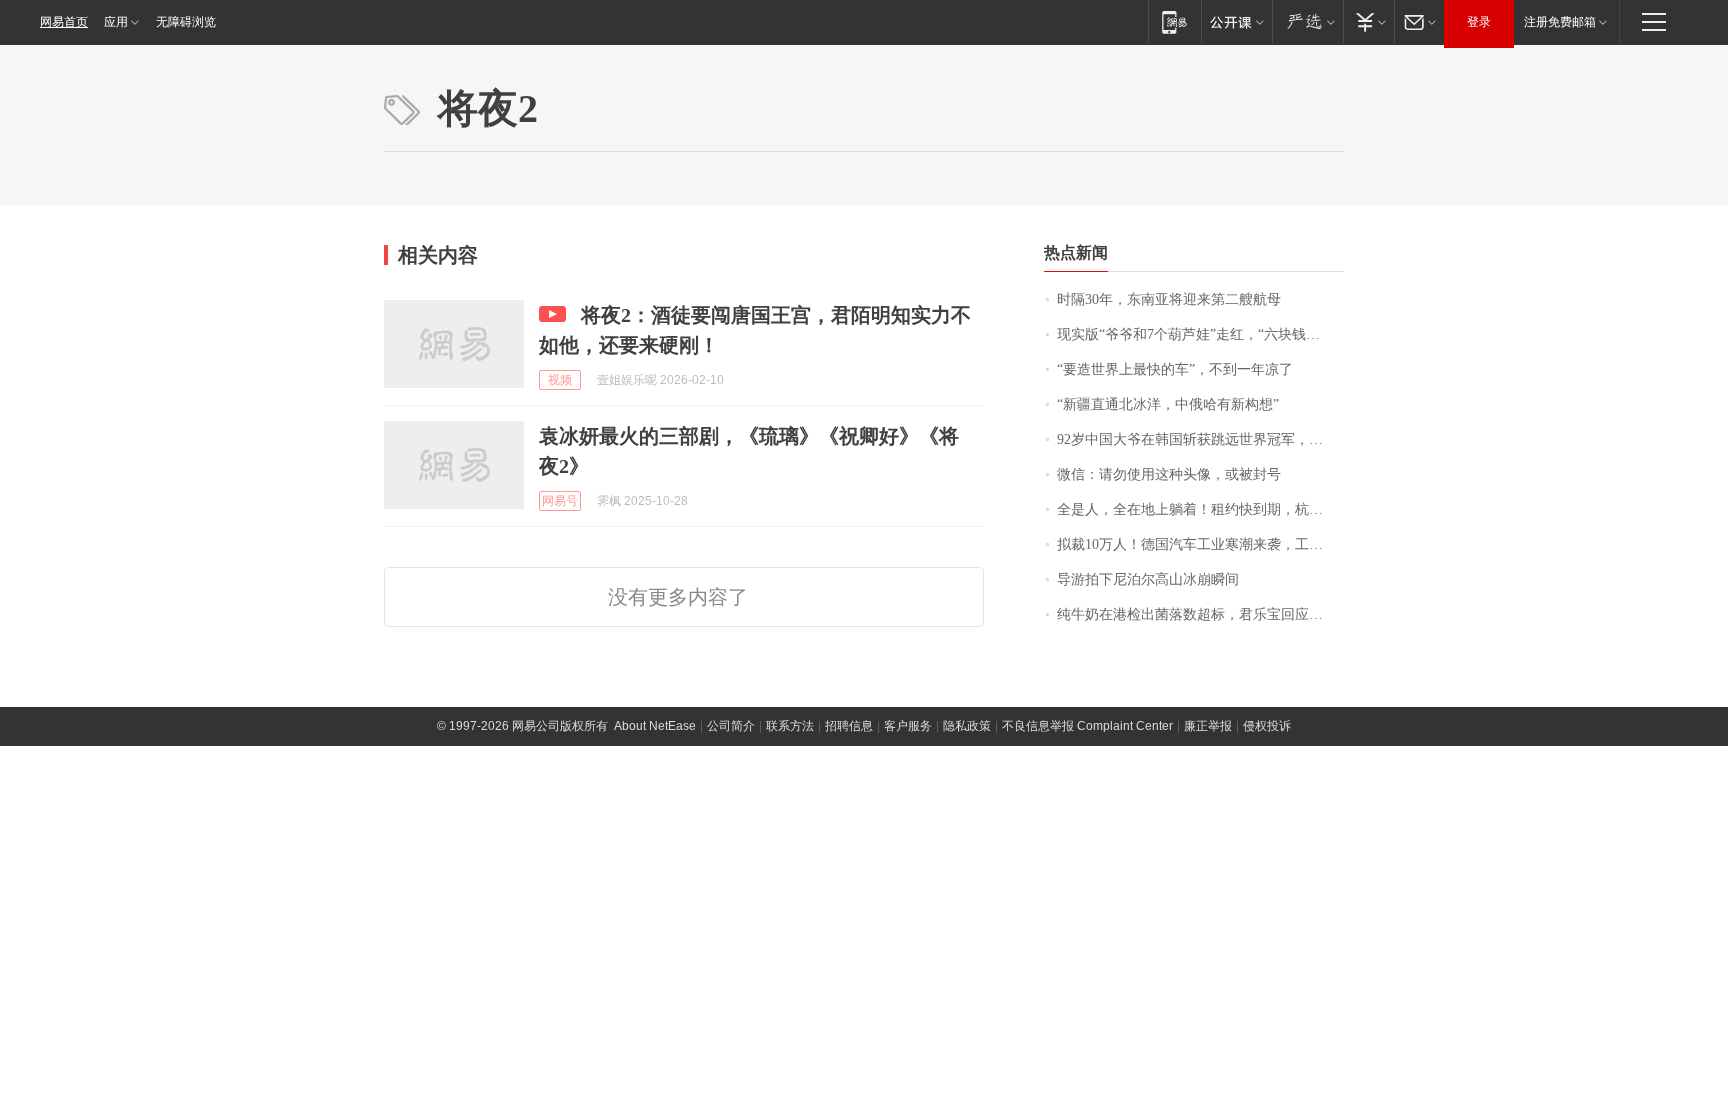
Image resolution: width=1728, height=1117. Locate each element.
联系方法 (790, 726)
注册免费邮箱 (1560, 22)
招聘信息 (849, 726)
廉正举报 (1208, 726)
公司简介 (731, 726)
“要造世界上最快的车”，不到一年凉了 (1175, 369)
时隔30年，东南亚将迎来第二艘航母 (1169, 299)
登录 (1479, 22)
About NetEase (655, 726)
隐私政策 (967, 726)
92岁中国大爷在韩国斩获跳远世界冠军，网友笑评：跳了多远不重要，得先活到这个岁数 (1200, 439)
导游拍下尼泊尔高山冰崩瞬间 (1148, 579)
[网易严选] (1307, 21)
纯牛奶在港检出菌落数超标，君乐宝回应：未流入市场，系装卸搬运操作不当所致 (1200, 614)
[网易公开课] (1236, 21)
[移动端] (1174, 21)
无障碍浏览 (186, 22)
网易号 (560, 501)
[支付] (1368, 21)
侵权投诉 (1267, 726)
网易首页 (64, 22)
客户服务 (908, 726)
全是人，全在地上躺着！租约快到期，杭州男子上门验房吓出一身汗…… (1200, 509)
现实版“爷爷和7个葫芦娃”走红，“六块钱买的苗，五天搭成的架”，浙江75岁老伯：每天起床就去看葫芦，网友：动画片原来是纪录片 (1200, 334)
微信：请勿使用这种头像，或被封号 (1169, 474)
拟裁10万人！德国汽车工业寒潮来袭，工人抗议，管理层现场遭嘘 (1200, 544)
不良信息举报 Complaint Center (1087, 726)
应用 (116, 22)
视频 (560, 380)
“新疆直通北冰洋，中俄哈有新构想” (1168, 404)
